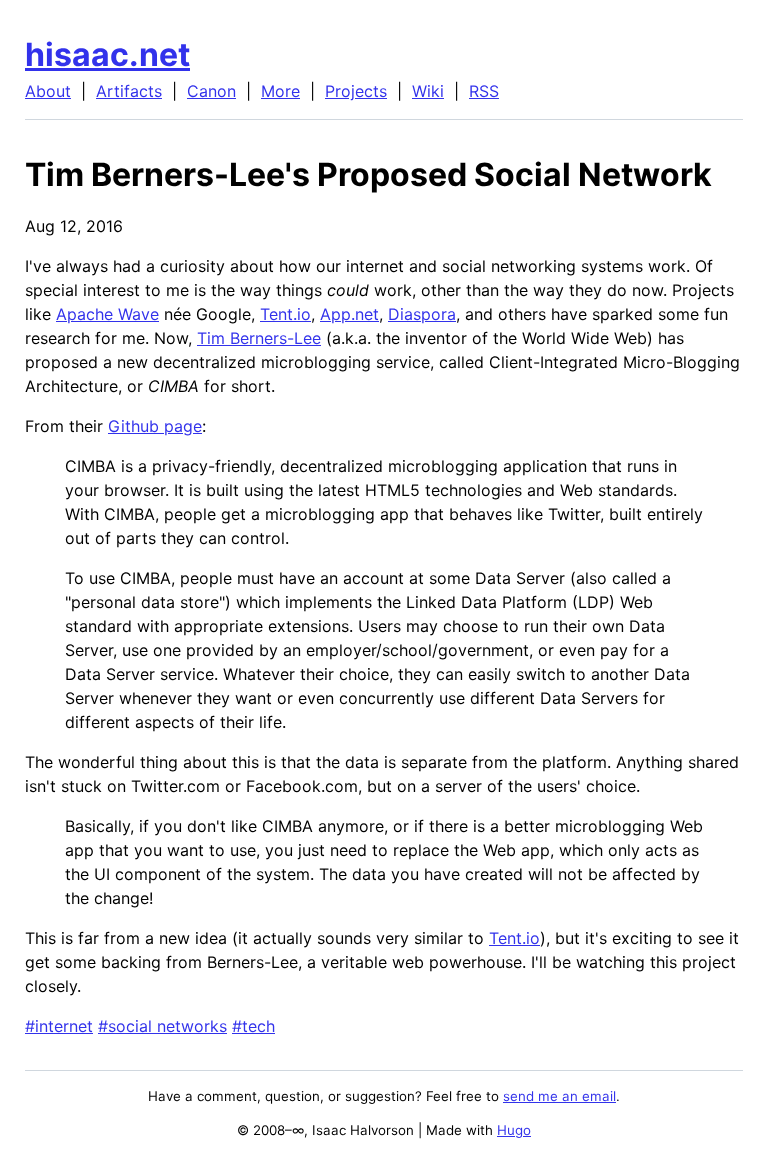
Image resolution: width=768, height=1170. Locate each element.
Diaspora (422, 314)
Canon (211, 91)
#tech (253, 1026)
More (280, 91)
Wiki (428, 91)
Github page (155, 426)
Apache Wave (107, 314)
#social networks (162, 1026)
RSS (484, 91)
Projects (356, 91)
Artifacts (129, 91)
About (48, 91)
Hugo (514, 1130)
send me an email (559, 1096)
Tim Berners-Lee (259, 338)
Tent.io (285, 314)
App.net (349, 314)
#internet (59, 1026)
